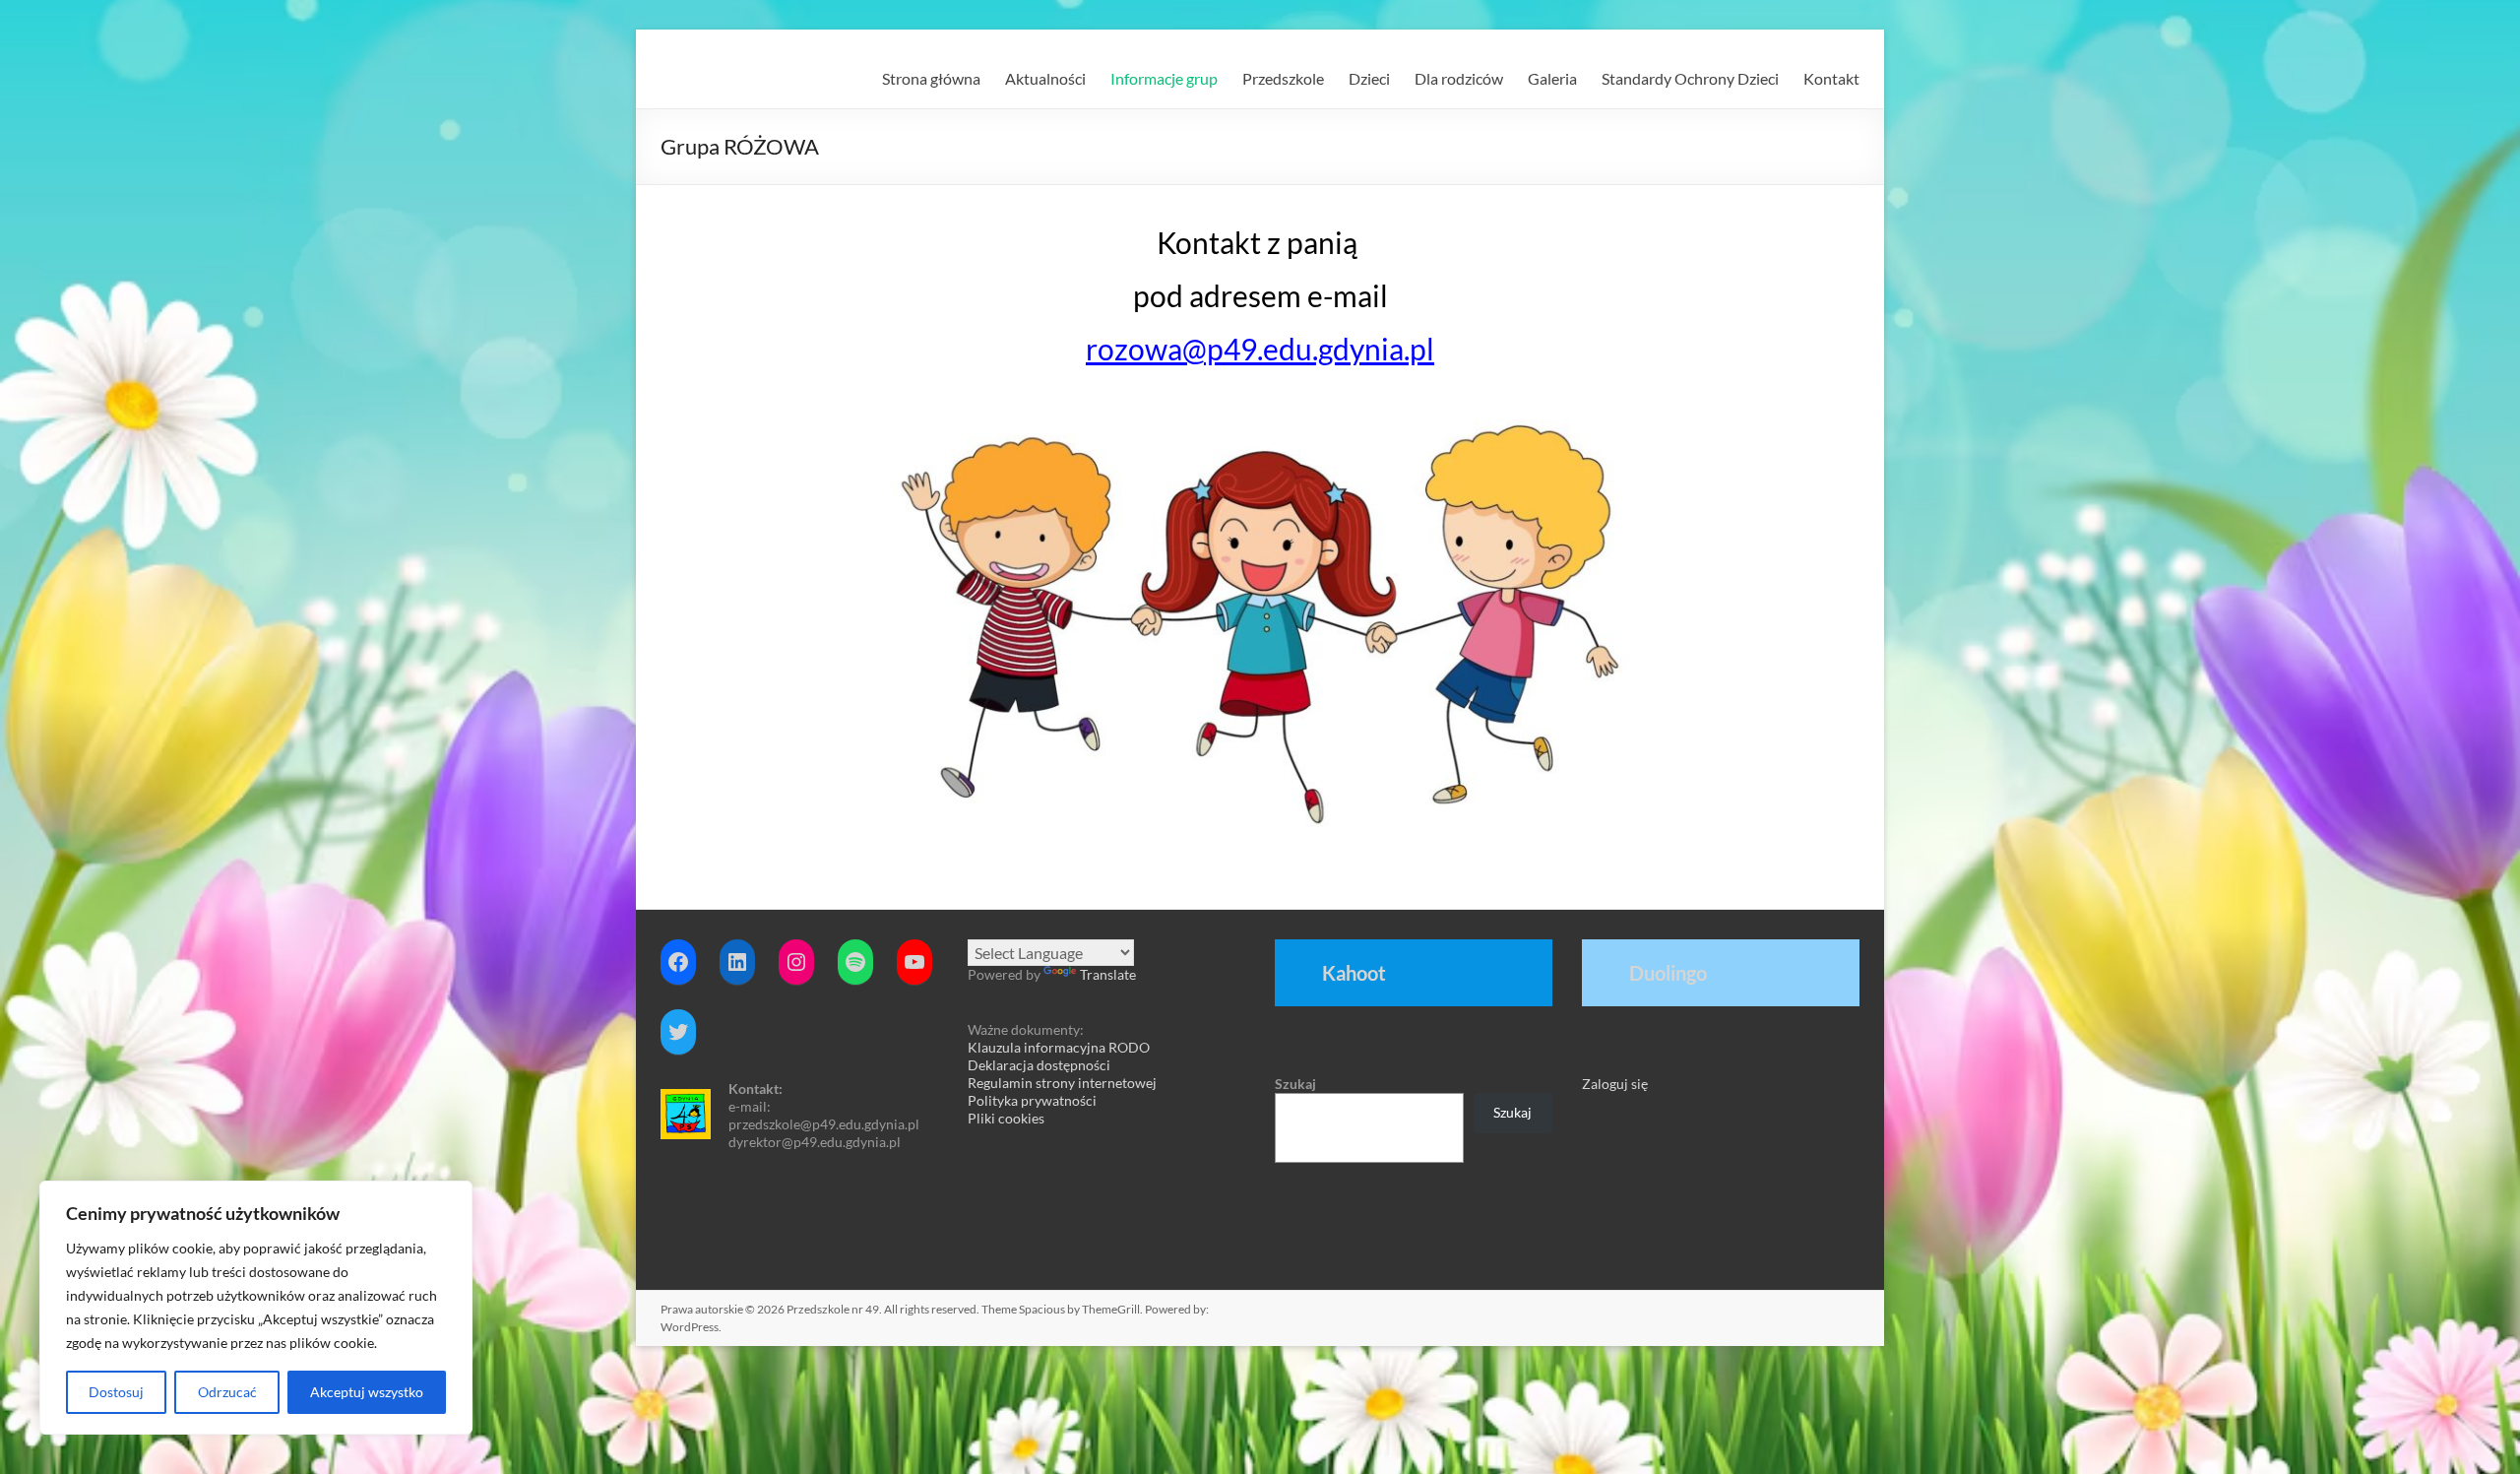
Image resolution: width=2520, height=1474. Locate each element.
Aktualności (1045, 78)
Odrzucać (227, 1392)
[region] (256, 1308)
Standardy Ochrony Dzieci (1690, 78)
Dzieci (1369, 78)
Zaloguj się (1615, 1084)
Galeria (1552, 78)
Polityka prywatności (1032, 1100)
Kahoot (1354, 973)
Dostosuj (116, 1392)
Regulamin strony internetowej (1062, 1083)
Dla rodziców (1459, 78)
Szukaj (1295, 1084)
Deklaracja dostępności (1039, 1065)
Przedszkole (1283, 78)
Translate (1108, 974)
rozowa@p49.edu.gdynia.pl (1260, 349)
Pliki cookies (1006, 1118)
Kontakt (1831, 78)
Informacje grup (1164, 78)
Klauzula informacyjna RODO (1059, 1047)
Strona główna (931, 78)
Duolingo (1668, 973)
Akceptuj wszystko (367, 1392)
